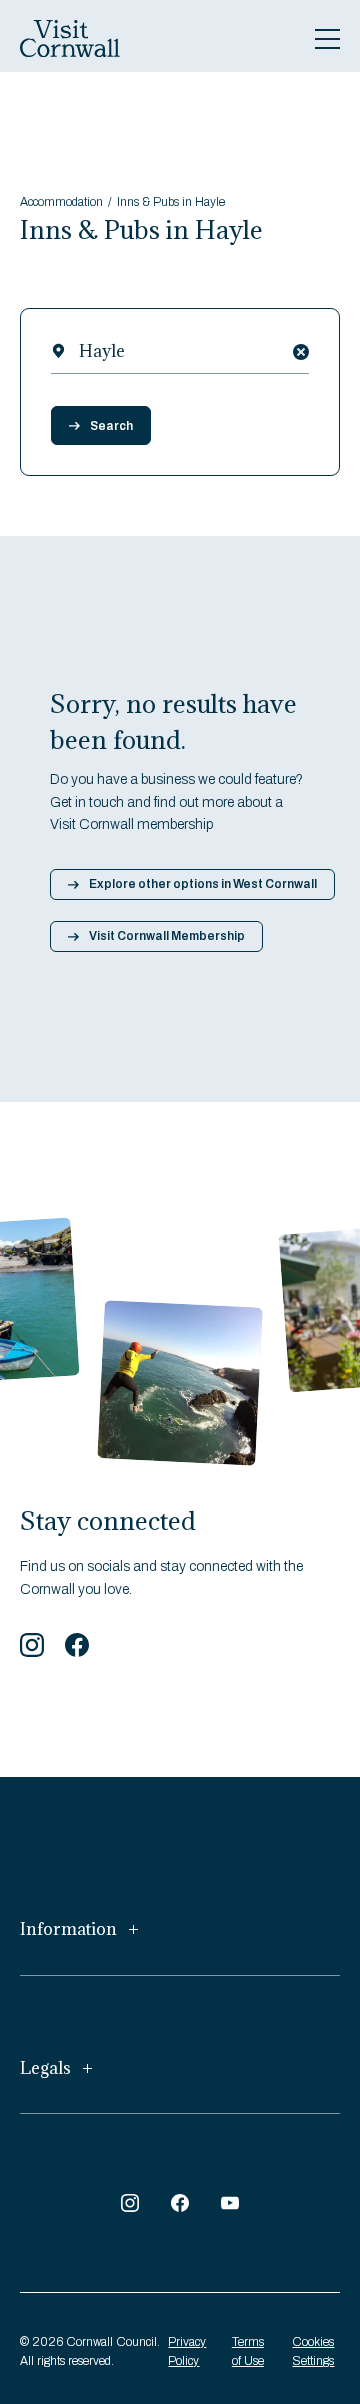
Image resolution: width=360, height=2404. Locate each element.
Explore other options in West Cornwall (203, 884)
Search (111, 426)
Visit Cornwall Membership (167, 936)
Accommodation (61, 202)
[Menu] (327, 39)
